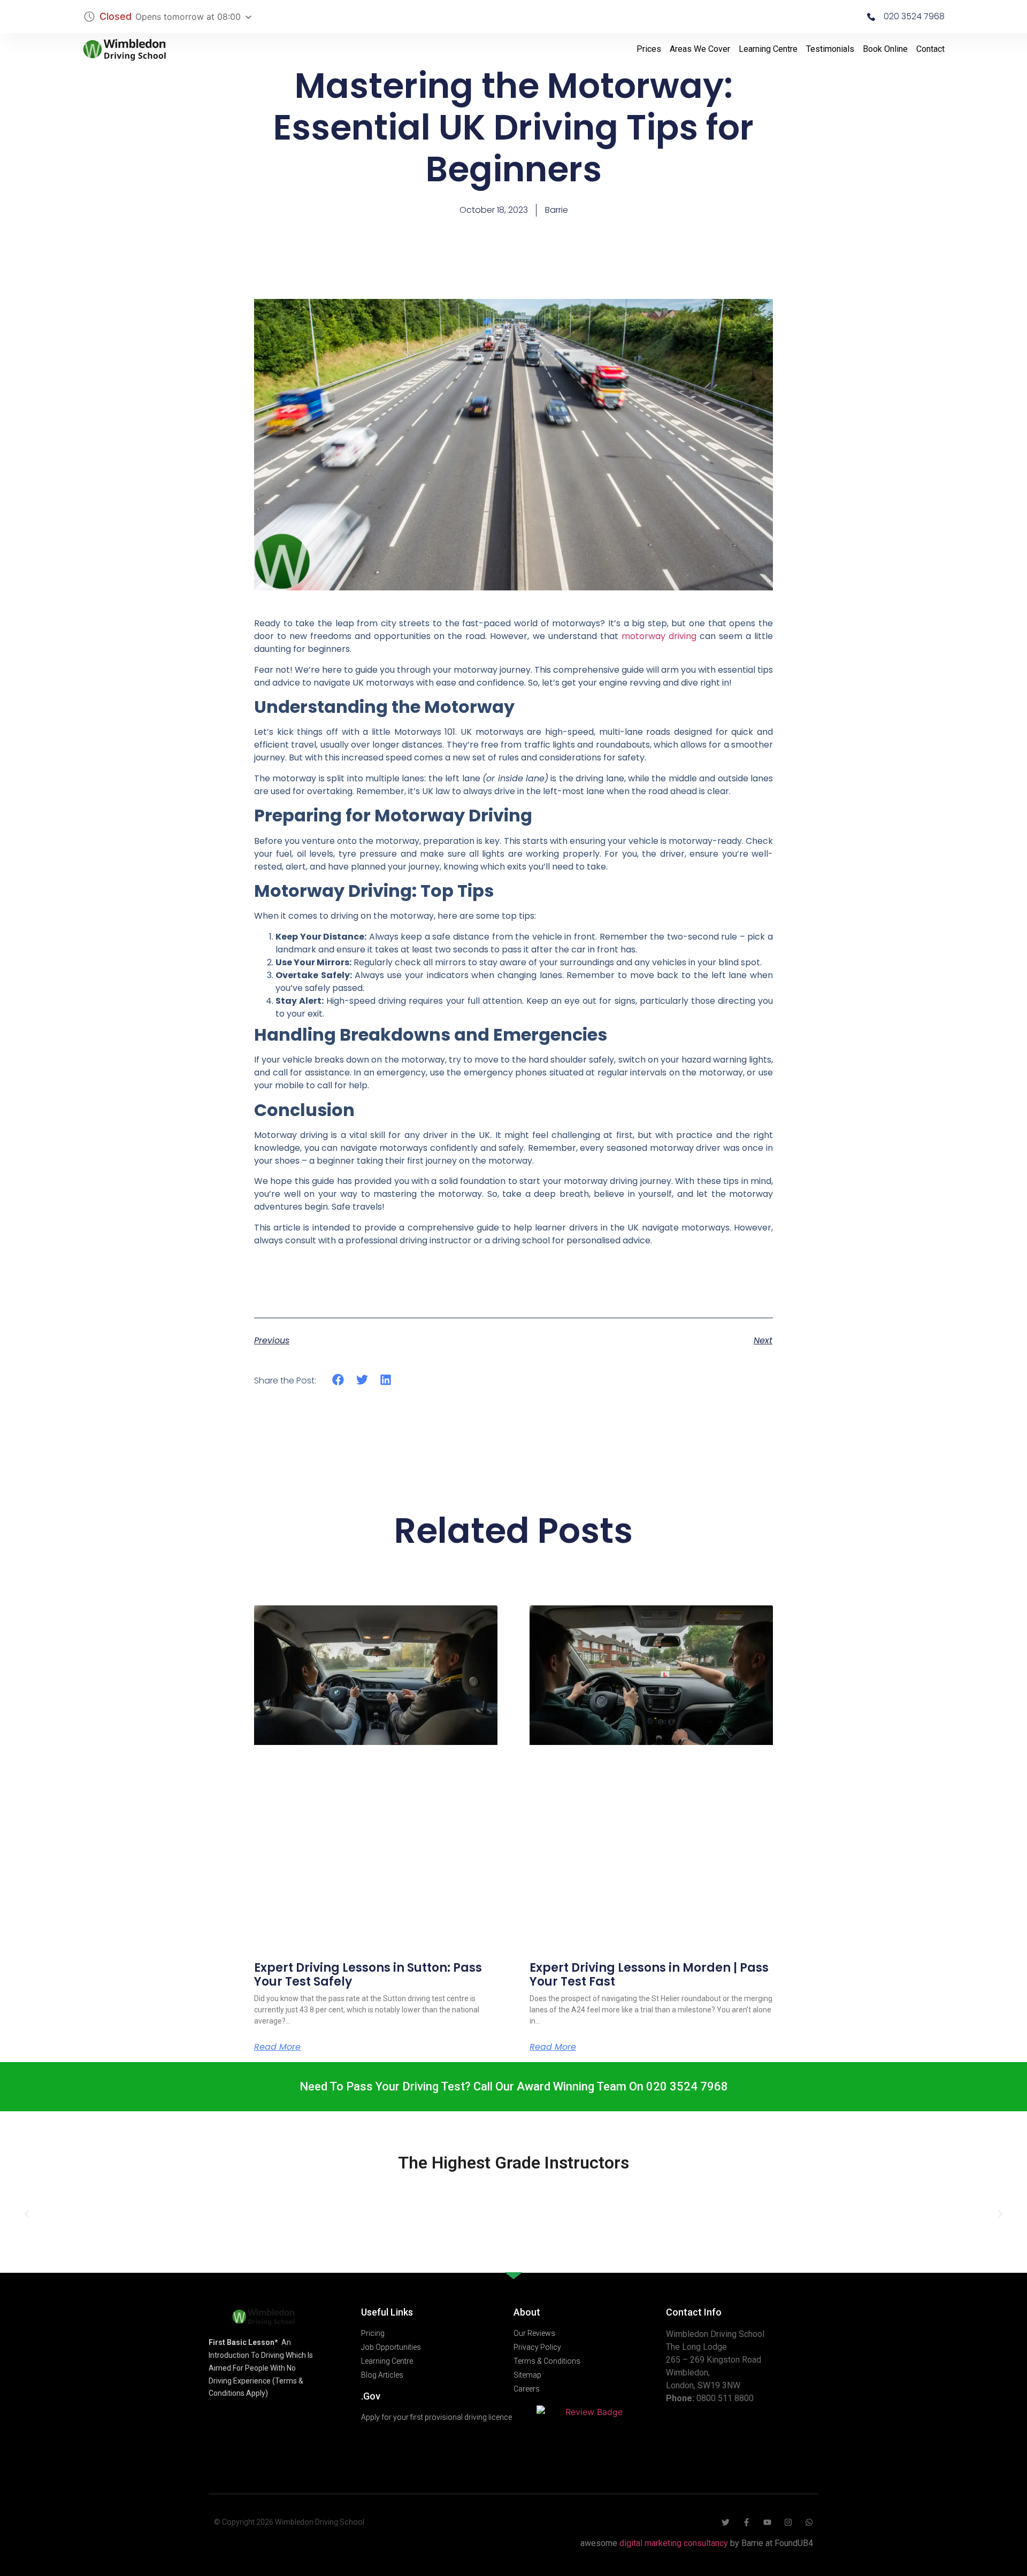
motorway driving (659, 636)
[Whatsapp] (809, 2522)
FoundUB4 (794, 2543)
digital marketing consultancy (674, 2543)
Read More (277, 2047)
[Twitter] (726, 2522)
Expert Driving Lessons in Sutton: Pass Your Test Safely (368, 1975)
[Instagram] (788, 2522)
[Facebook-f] (746, 2522)
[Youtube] (767, 2522)
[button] (338, 1380)
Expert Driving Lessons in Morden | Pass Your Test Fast (649, 1975)
